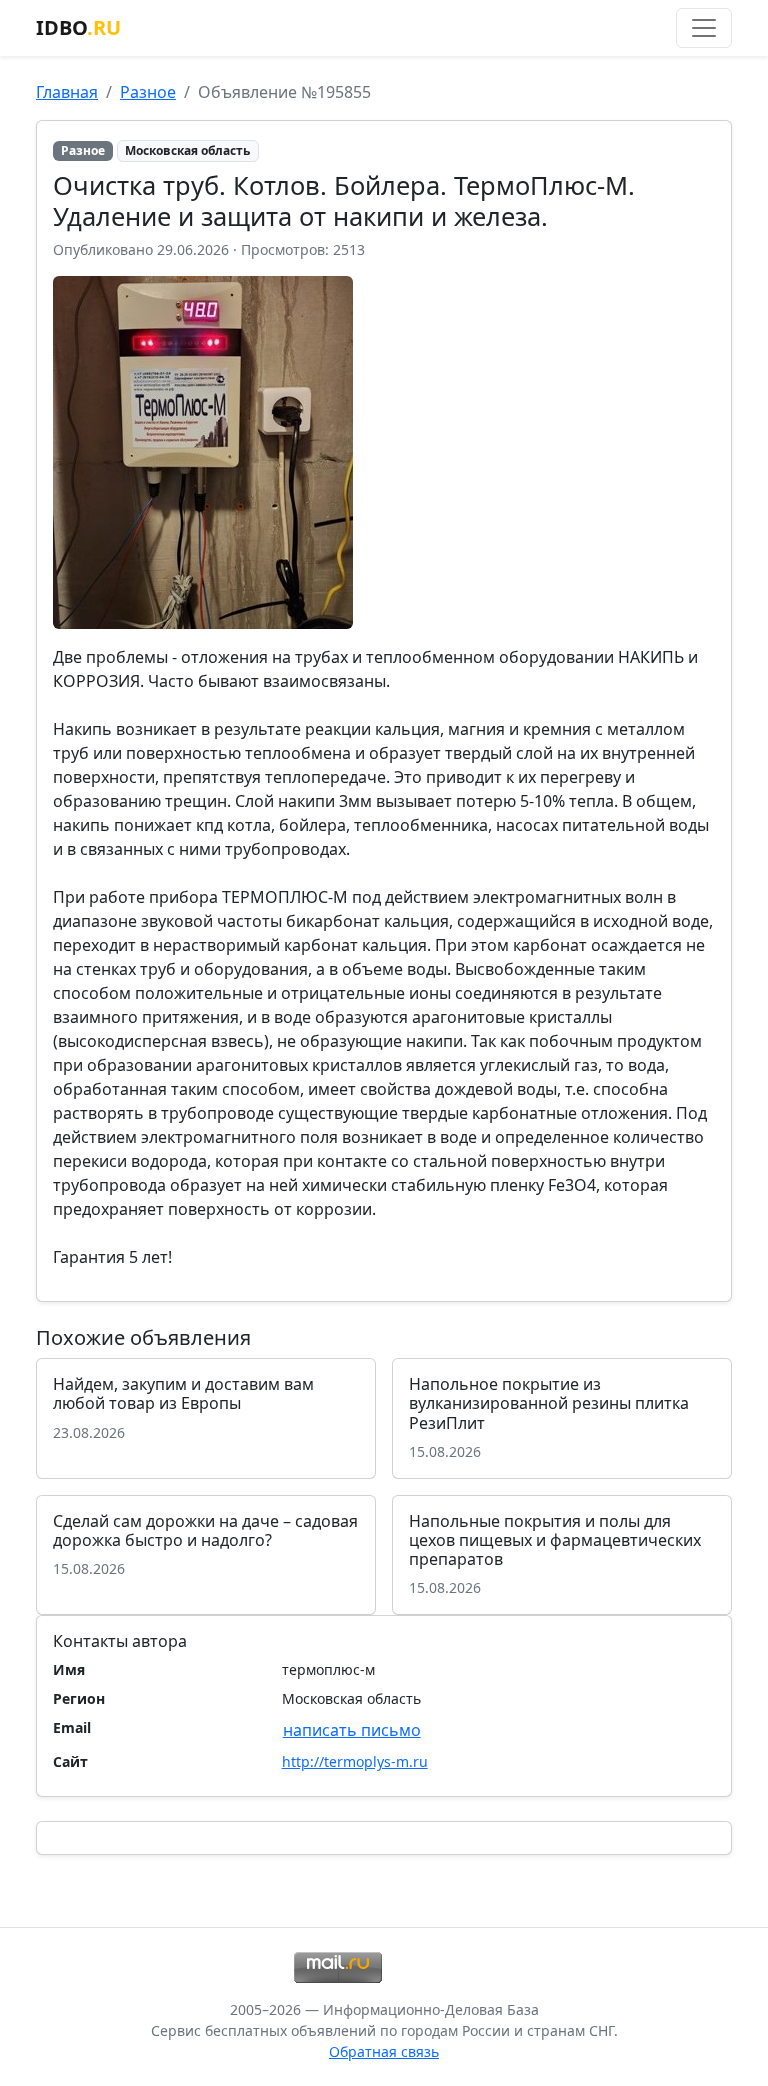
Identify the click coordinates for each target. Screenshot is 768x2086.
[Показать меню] (704, 28)
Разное (148, 92)
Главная (67, 92)
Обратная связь (384, 2051)
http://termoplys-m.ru (355, 1761)
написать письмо (352, 1730)
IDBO (78, 27)
